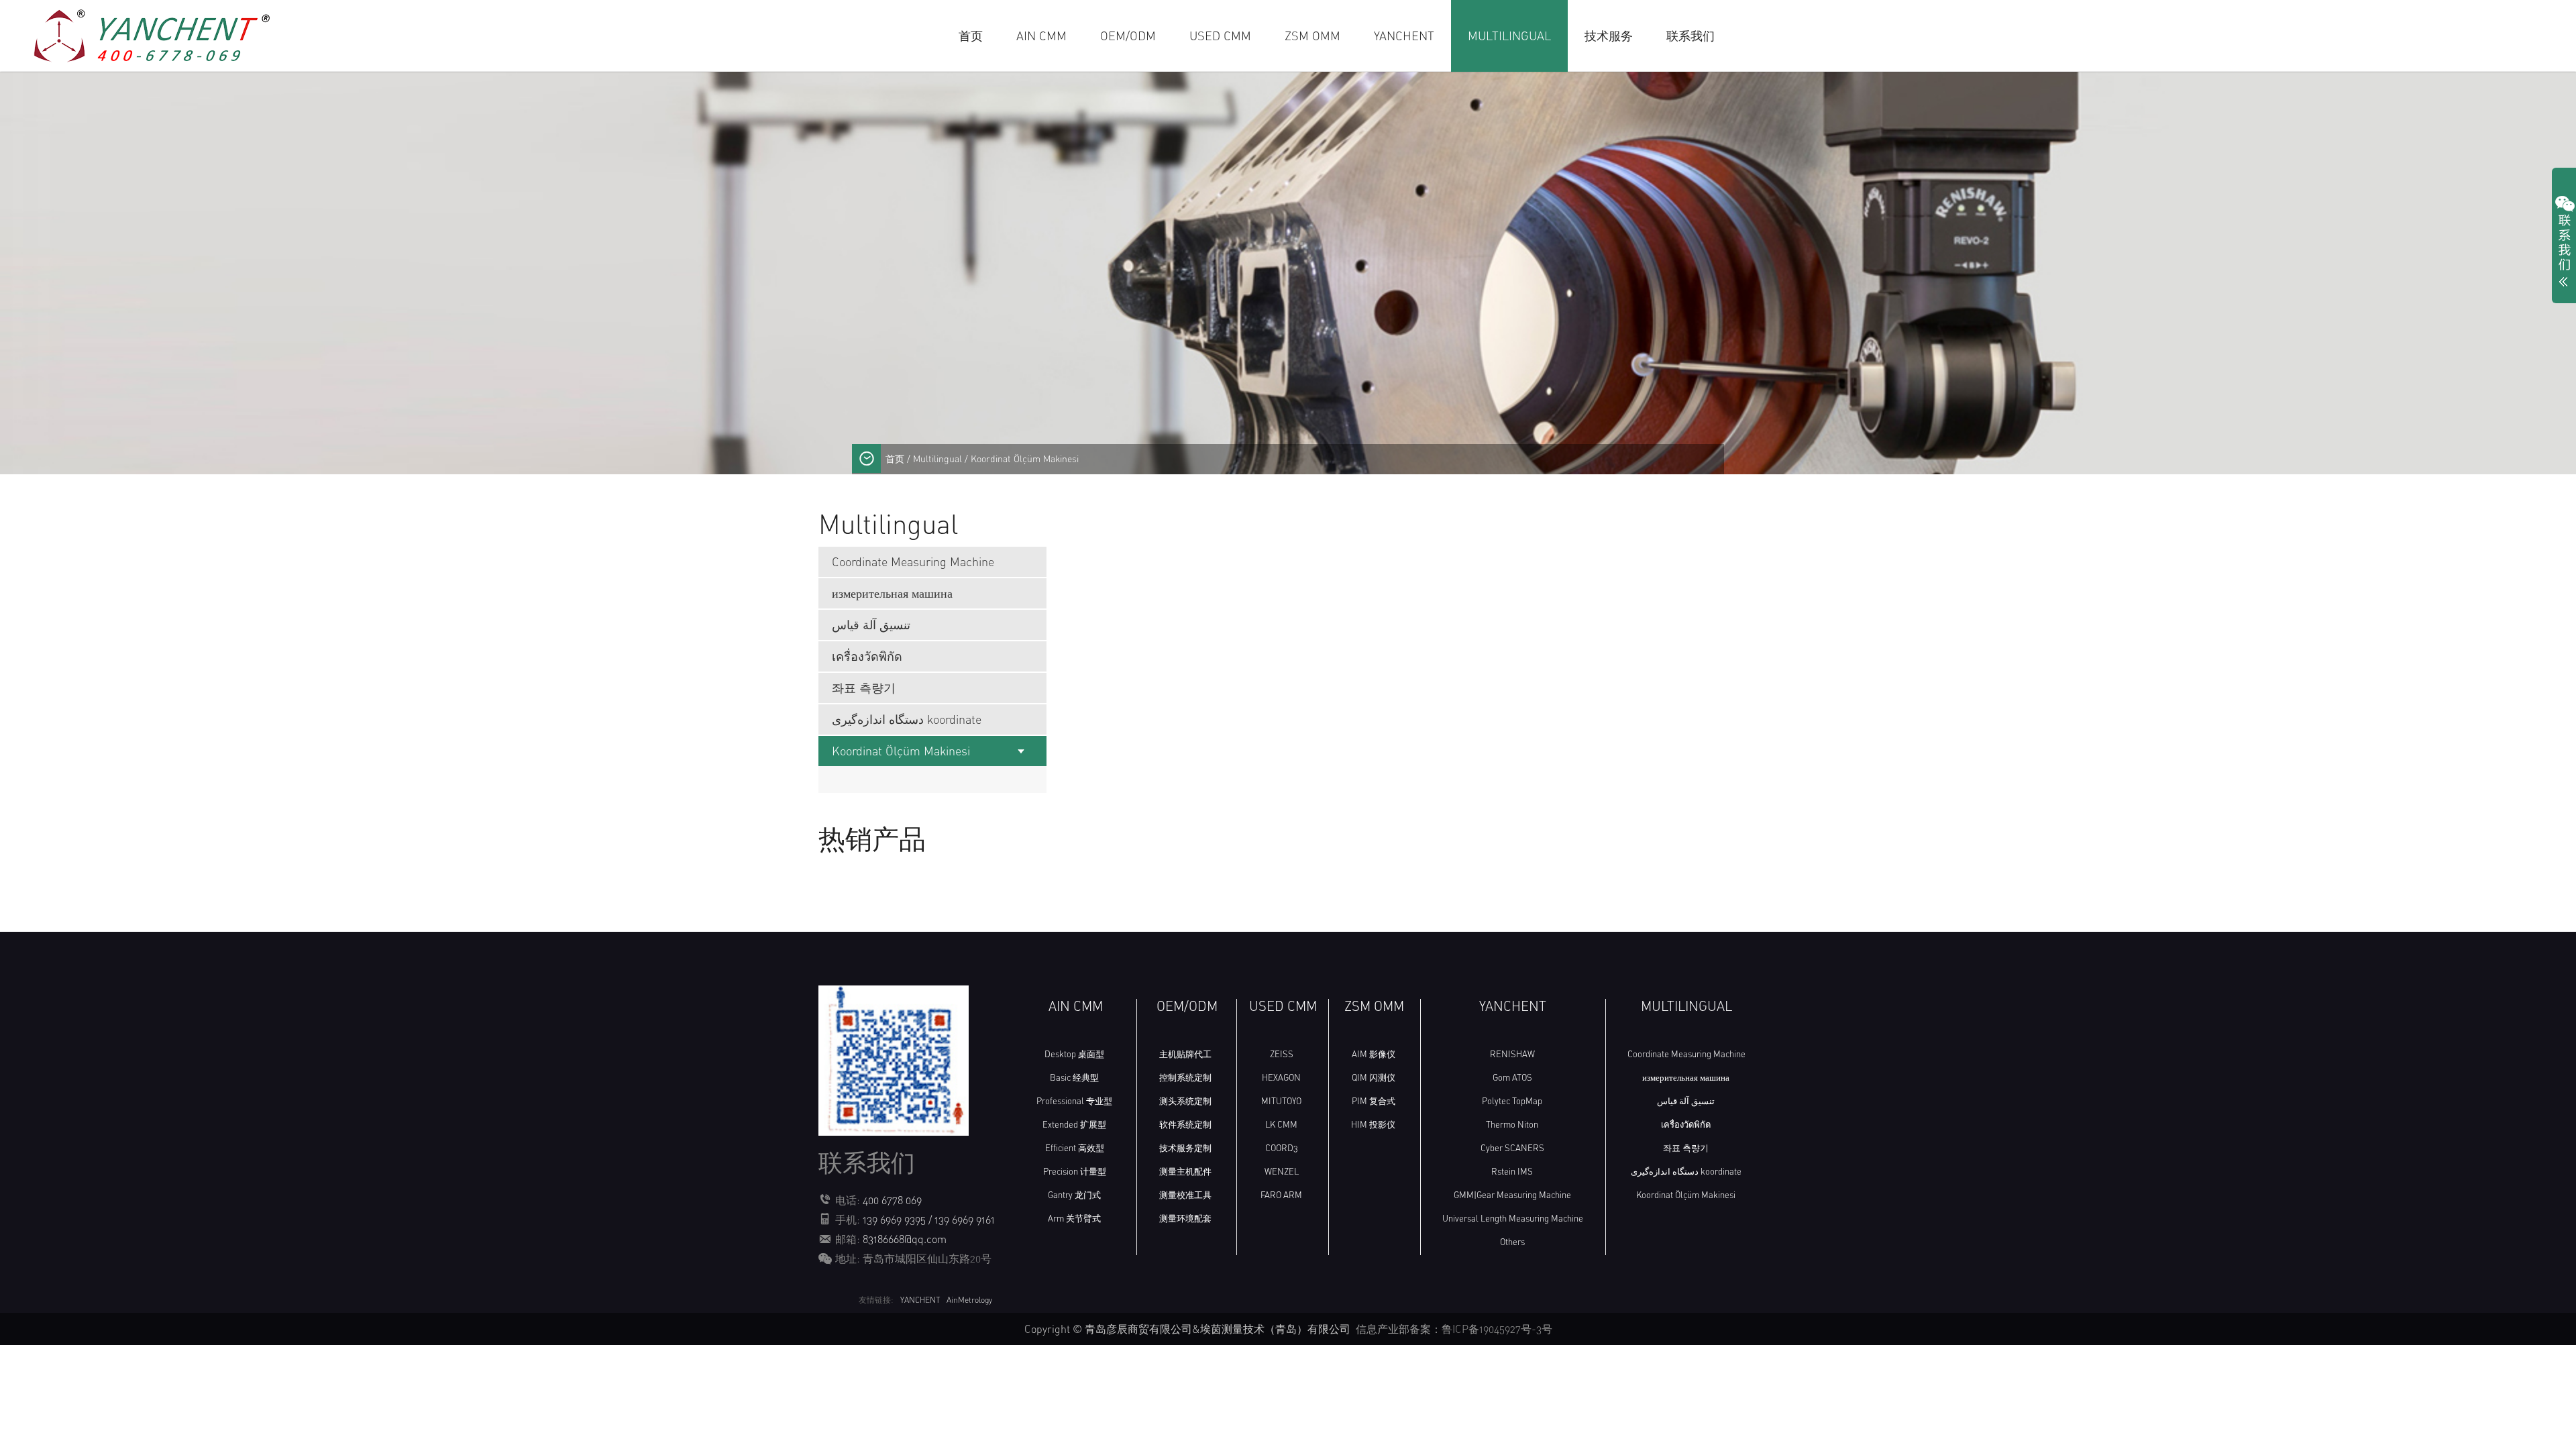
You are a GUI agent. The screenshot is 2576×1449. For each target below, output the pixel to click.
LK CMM (1281, 1124)
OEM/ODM (1128, 36)
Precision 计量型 (1075, 1171)
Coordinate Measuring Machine (913, 561)
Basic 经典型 (1074, 1077)
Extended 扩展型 (1074, 1124)
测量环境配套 (1185, 1218)
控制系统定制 (1185, 1077)
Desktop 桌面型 (1074, 1054)
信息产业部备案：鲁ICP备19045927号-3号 (1454, 1329)
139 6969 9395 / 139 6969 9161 (929, 1220)
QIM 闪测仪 (1374, 1077)
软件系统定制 (1185, 1124)
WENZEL (1282, 1171)
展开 (2564, 244)
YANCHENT (1404, 36)
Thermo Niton (1512, 1124)
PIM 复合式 (1374, 1101)
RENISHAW (1512, 1054)
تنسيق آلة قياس (871, 625)
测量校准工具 (1185, 1195)
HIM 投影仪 (1373, 1124)
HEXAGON (1281, 1077)
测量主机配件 (1185, 1171)
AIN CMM (1041, 36)
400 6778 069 (892, 1200)
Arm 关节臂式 (1074, 1218)
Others (1512, 1242)
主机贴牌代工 (1185, 1054)
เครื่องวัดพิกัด (867, 656)
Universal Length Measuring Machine (1513, 1218)
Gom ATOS (1512, 1077)
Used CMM (1220, 36)
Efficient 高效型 (1075, 1148)
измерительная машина (892, 593)
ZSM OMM (1312, 36)
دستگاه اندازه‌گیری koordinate (907, 719)
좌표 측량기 (864, 688)
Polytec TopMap (1512, 1101)
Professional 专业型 (1074, 1101)
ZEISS (1282, 1054)
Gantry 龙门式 (1074, 1195)
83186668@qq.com (905, 1239)
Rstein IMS (1512, 1171)
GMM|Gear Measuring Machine (1512, 1195)
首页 (971, 36)
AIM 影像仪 (1374, 1054)
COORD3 (1282, 1148)
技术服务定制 (1185, 1148)
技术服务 (1609, 36)
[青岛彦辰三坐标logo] (154, 34)
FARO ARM (1281, 1195)
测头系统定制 (1185, 1101)
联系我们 (1690, 36)
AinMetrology (969, 1300)
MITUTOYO (1281, 1101)
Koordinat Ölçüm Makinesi (901, 751)
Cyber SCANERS (1512, 1148)
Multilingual (1509, 36)
